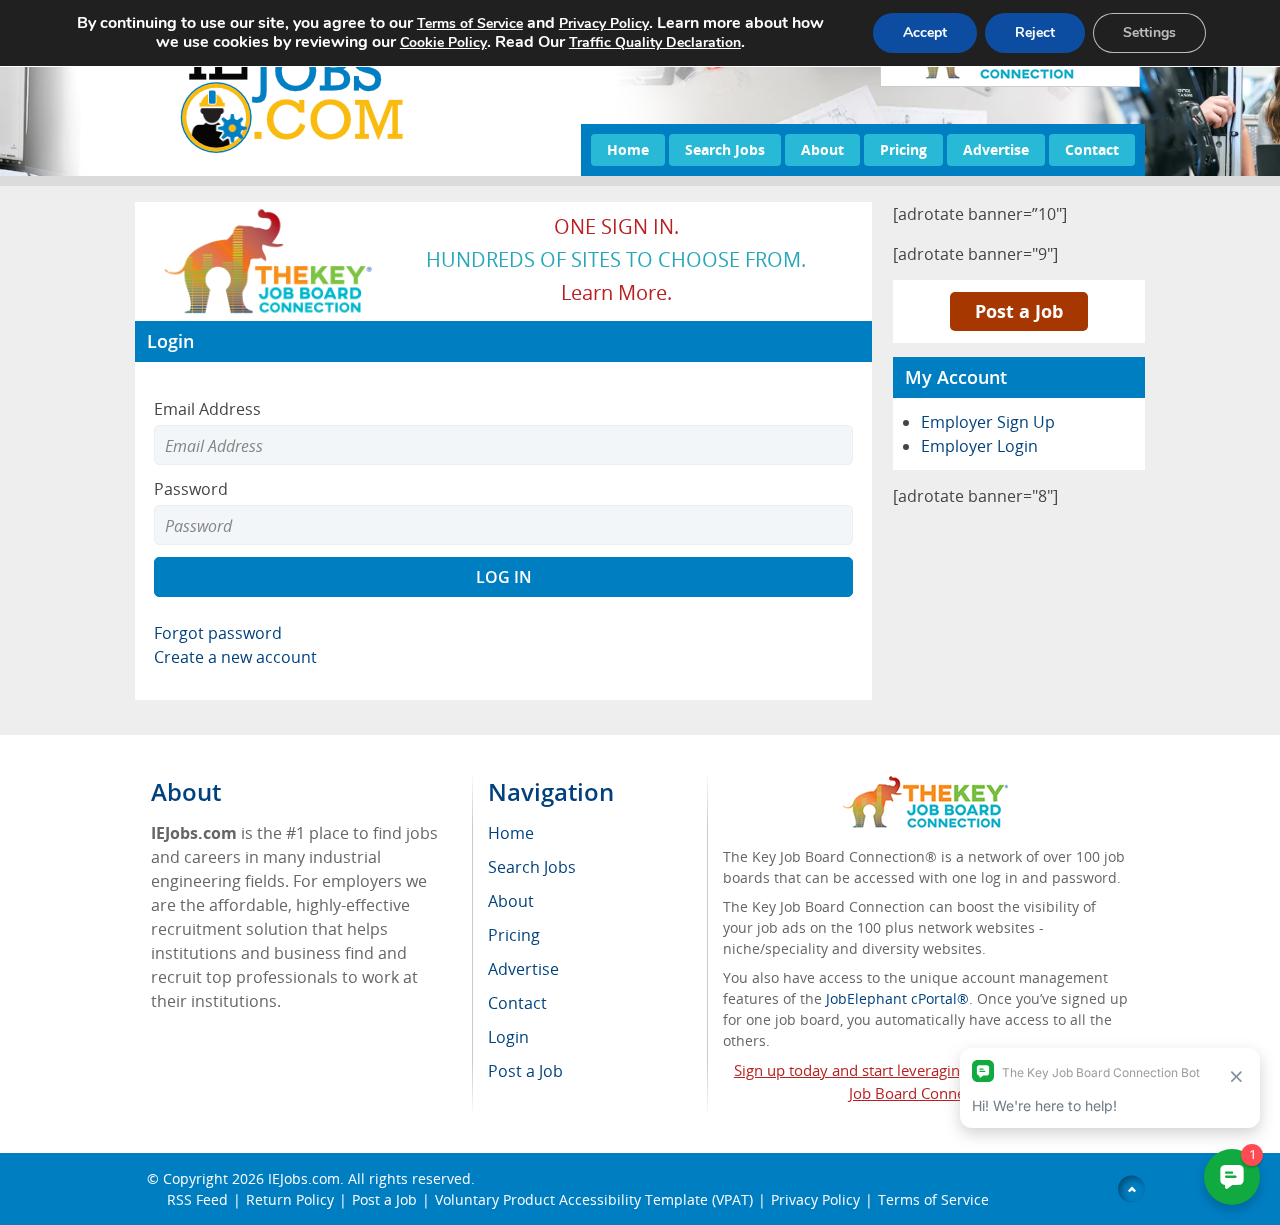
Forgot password (218, 633)
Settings (1149, 32)
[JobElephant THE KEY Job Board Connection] (269, 215)
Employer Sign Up (988, 422)
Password (191, 489)
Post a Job (1019, 311)
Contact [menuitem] (517, 1003)
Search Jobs (725, 149)
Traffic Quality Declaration (655, 42)
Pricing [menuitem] (514, 935)
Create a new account (235, 657)
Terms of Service (933, 1199)
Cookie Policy (443, 42)
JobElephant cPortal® (897, 998)
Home (628, 149)
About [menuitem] (511, 901)
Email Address (207, 409)
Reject (1035, 32)
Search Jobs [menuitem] (532, 867)
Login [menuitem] (508, 1037)
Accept (925, 32)
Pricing (903, 149)
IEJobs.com (304, 1178)
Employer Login (979, 446)
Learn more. (616, 292)
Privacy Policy (815, 1199)
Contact (1092, 149)
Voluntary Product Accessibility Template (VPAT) (594, 1199)
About (822, 149)
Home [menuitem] (511, 833)
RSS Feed (197, 1199)
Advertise (996, 149)
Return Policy (290, 1199)
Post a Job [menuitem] (525, 1071)
